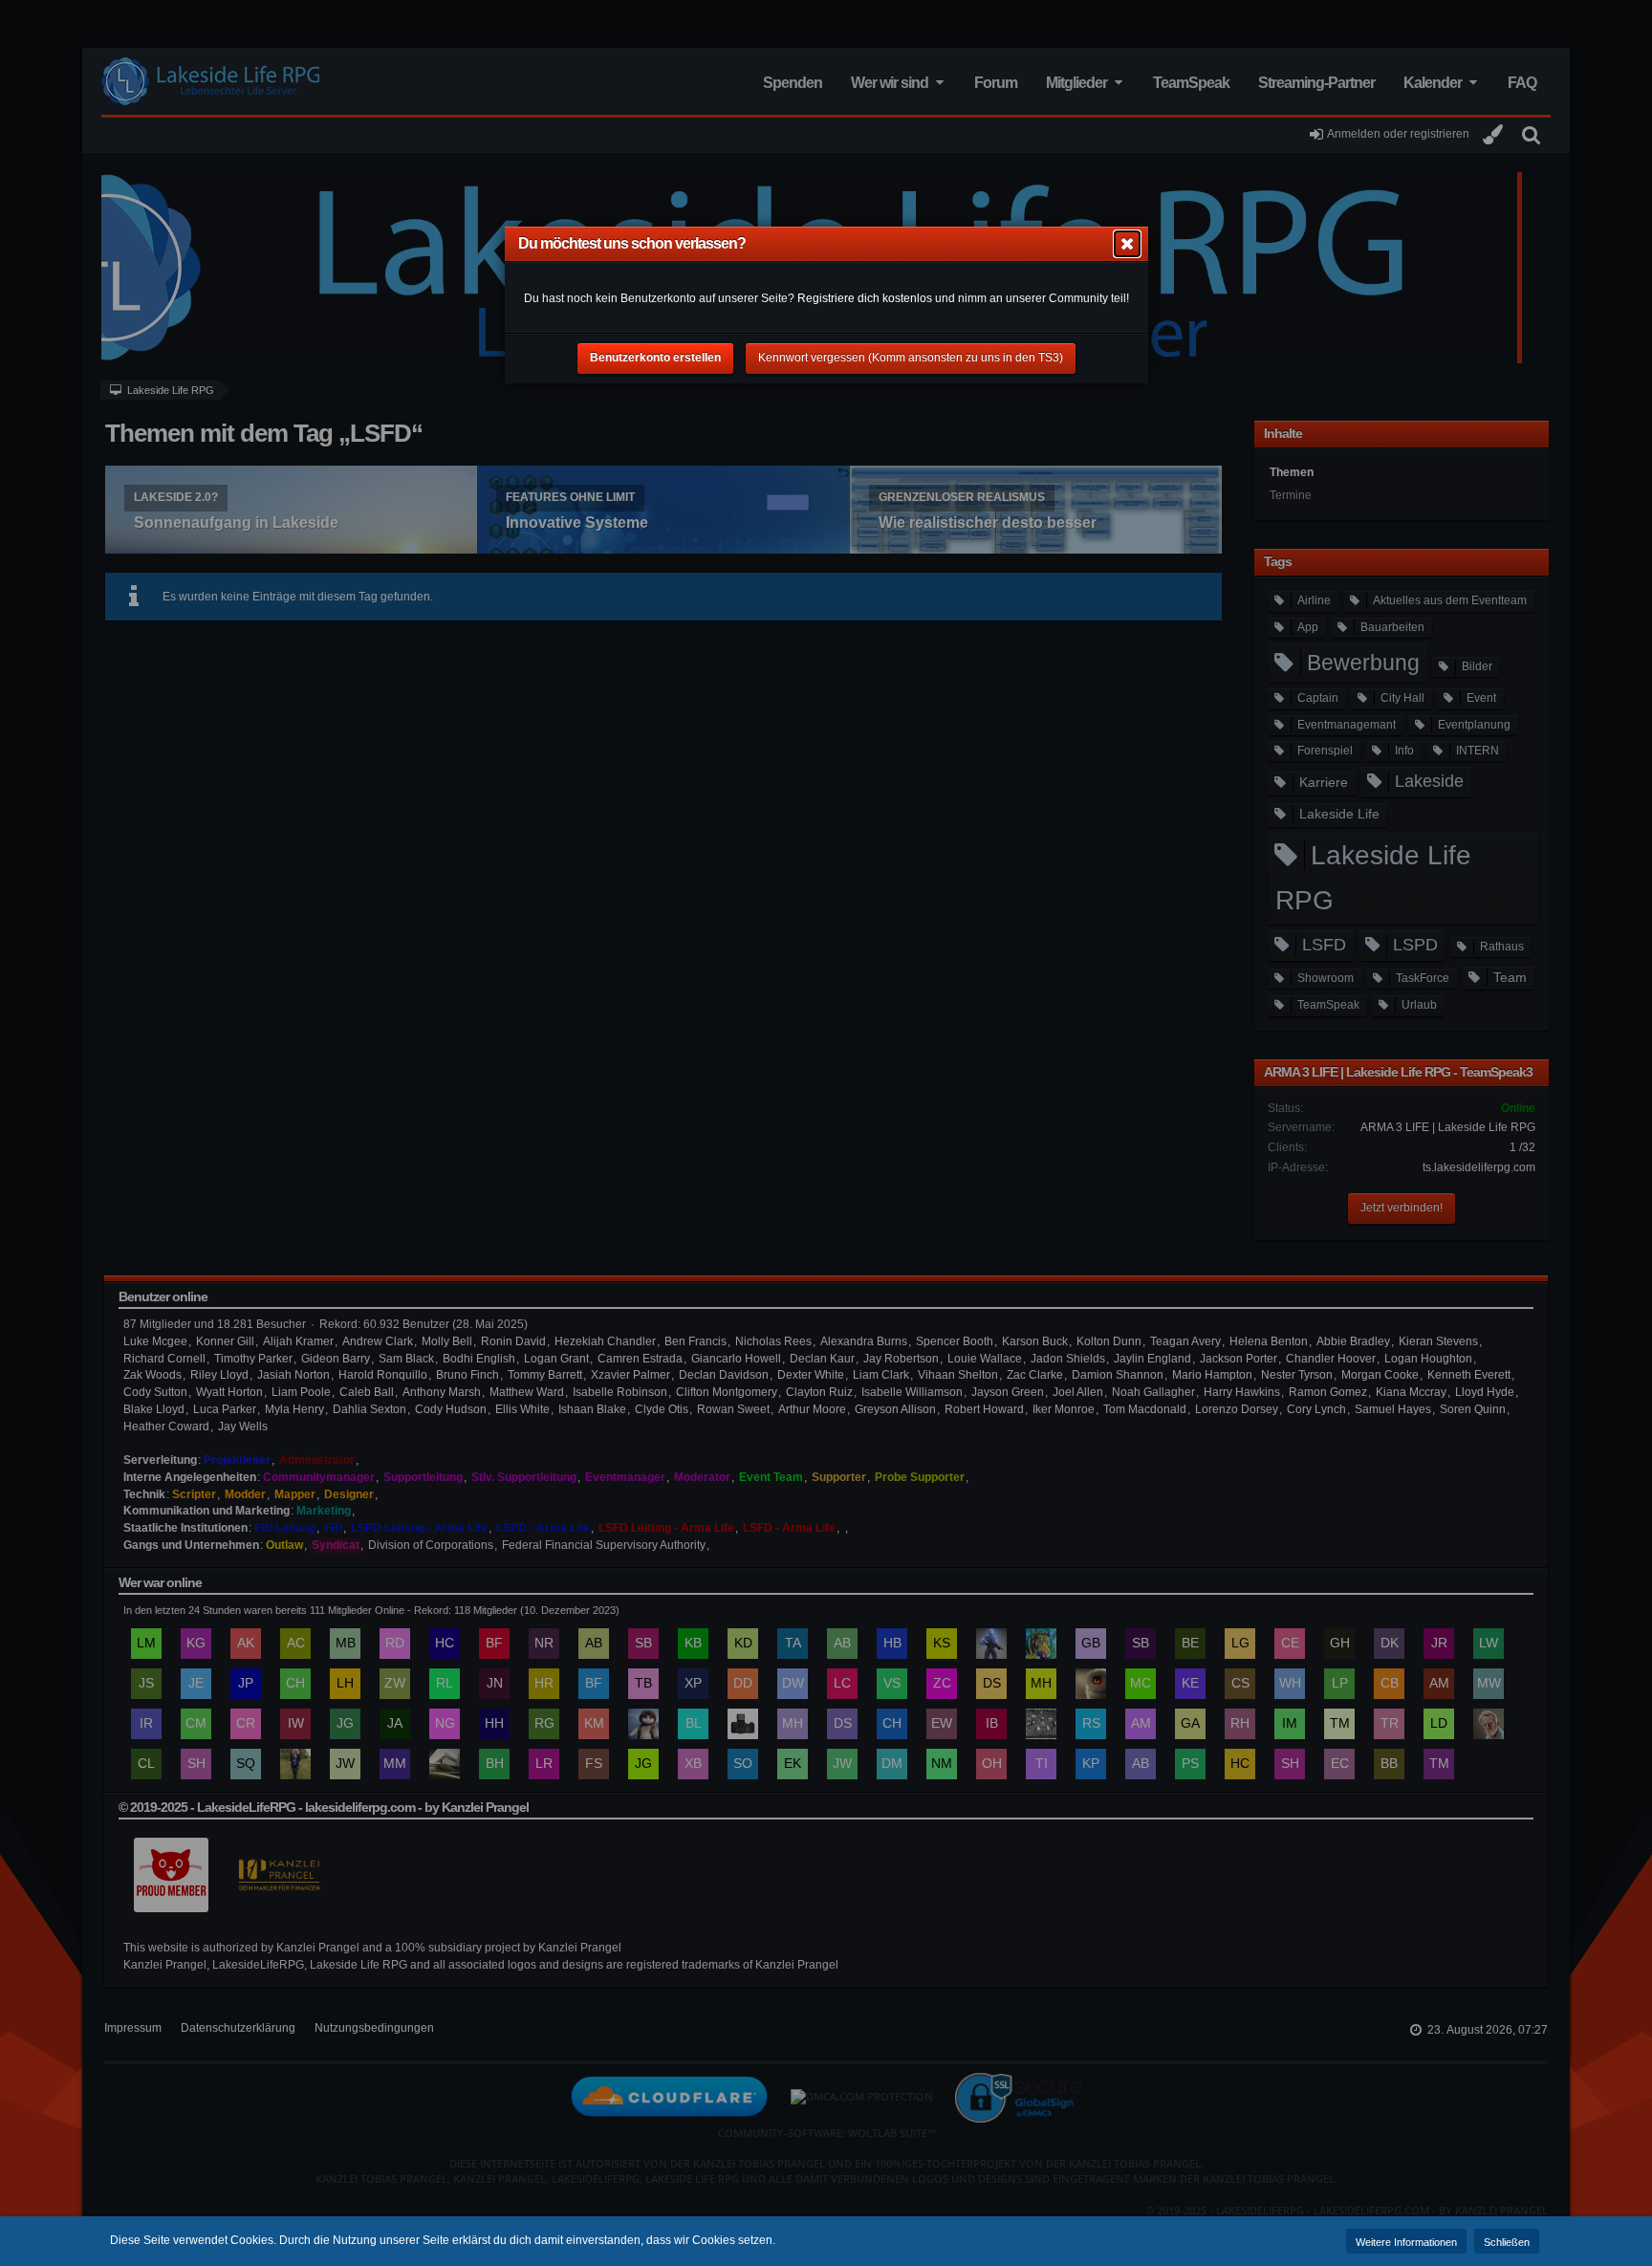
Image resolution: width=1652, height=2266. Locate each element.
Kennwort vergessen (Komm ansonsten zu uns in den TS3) (911, 358)
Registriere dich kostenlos (865, 298)
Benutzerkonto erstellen (655, 358)
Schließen (1507, 2242)
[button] (1127, 244)
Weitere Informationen (1406, 2242)
